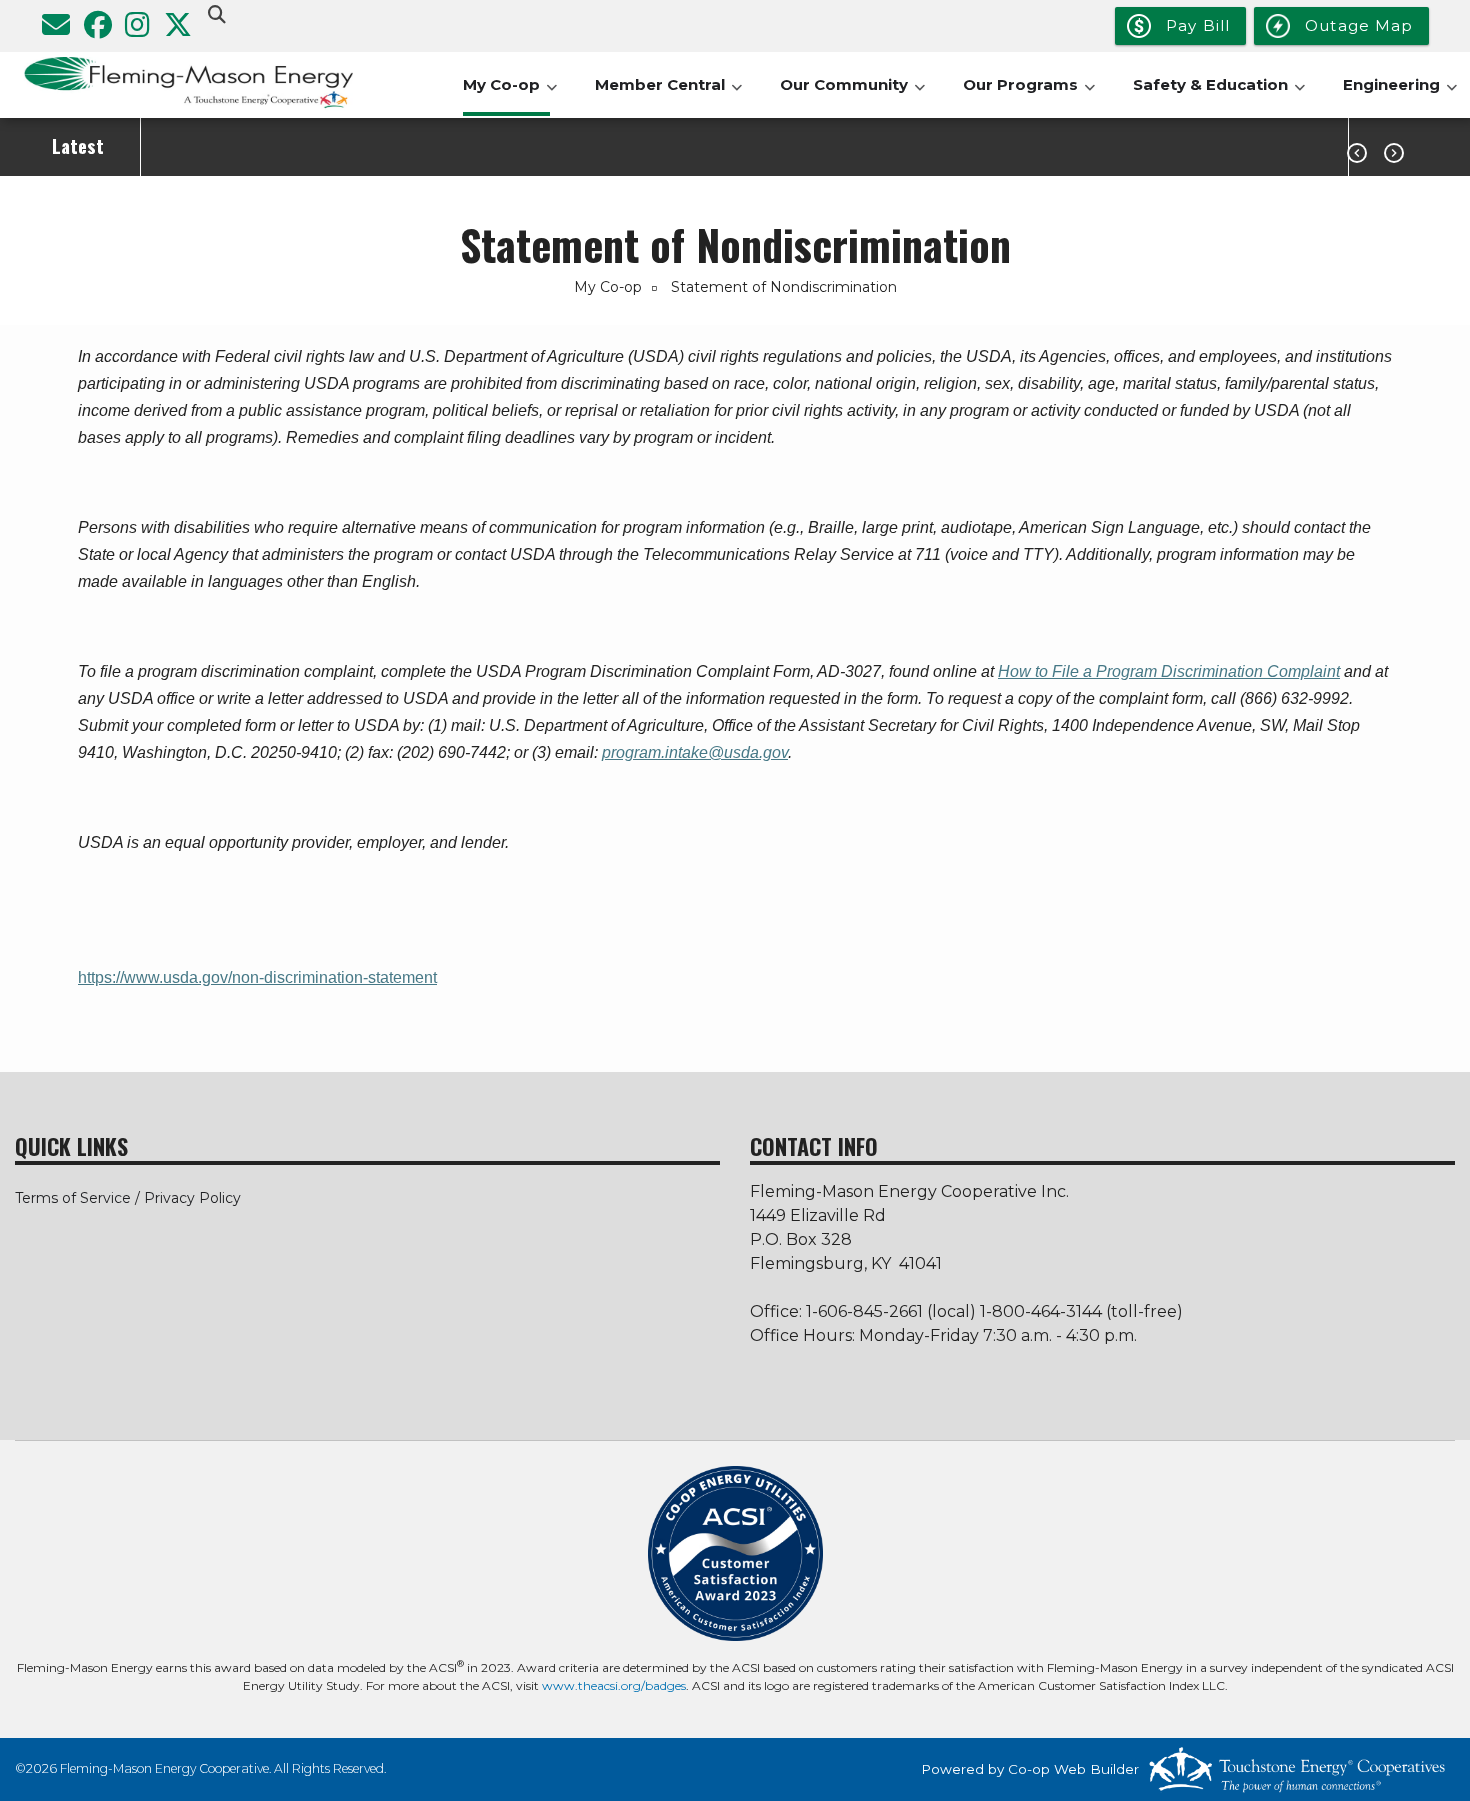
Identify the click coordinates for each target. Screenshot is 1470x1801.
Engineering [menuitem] (1400, 95)
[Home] (184, 85)
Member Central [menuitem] (668, 95)
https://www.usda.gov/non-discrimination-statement (257, 977)
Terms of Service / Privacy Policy (128, 1198)
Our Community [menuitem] (852, 95)
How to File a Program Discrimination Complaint (1169, 671)
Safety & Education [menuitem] (1219, 95)
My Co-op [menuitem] (510, 95)
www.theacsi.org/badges (614, 1685)
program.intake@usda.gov (695, 752)
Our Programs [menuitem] (1029, 95)
